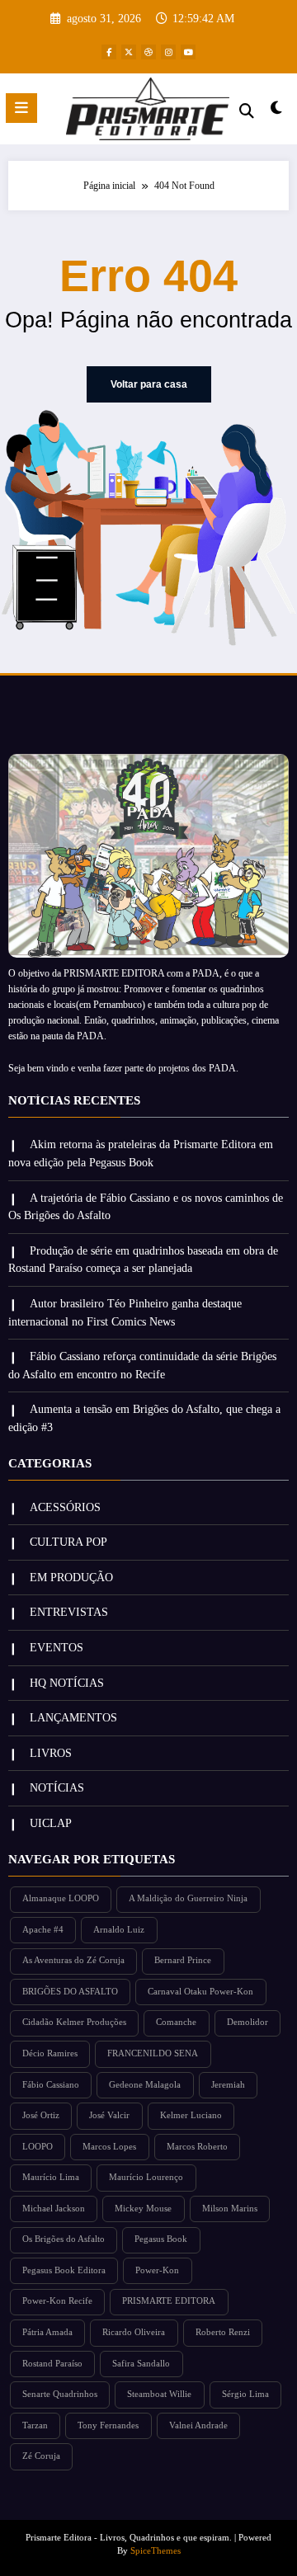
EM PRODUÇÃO (71, 1578)
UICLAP (51, 1823)
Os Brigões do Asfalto (64, 2239)
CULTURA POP (68, 1542)
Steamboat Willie (159, 2394)
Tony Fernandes (108, 2425)
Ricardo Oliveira (134, 2332)
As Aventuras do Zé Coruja (73, 1960)
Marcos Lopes (109, 2147)
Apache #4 (43, 1930)
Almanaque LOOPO (61, 1898)
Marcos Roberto (197, 2147)
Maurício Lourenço (146, 2177)
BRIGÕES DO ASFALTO (70, 1992)
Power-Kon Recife (57, 2301)
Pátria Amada (47, 2332)
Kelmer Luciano (191, 2115)
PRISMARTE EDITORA (169, 2301)
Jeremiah (228, 2085)
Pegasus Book (161, 2239)
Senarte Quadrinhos (60, 2394)
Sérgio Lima (245, 2394)
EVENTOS (57, 1648)
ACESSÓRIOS (65, 1507)
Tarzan (35, 2425)
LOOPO (38, 2147)
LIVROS (51, 1753)
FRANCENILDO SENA (153, 2053)
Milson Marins (230, 2209)
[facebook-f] (109, 52)
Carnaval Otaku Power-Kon (200, 1992)
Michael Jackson (54, 2209)
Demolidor (247, 2022)
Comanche (176, 2022)
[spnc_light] (277, 112)
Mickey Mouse (143, 2209)
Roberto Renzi (223, 2332)
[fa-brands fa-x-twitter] (129, 52)
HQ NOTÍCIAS (67, 1683)
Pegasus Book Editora (64, 2270)
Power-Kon (157, 2270)
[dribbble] (148, 52)
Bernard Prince (183, 1960)
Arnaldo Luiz (119, 1930)
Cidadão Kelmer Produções (74, 2022)
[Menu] (21, 108)
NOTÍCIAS (57, 1788)
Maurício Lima (51, 2177)
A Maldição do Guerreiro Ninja (188, 1898)
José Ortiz (41, 2115)
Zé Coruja (41, 2456)
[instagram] (168, 52)
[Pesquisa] (247, 111)
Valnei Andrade (198, 2425)
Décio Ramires (50, 2053)
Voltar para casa (149, 384)
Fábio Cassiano (51, 2085)
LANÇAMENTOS (73, 1718)
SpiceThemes (156, 2551)
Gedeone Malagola (145, 2085)
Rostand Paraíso (52, 2364)
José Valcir (109, 2115)
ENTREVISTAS (69, 1612)
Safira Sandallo (141, 2364)
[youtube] (188, 52)
